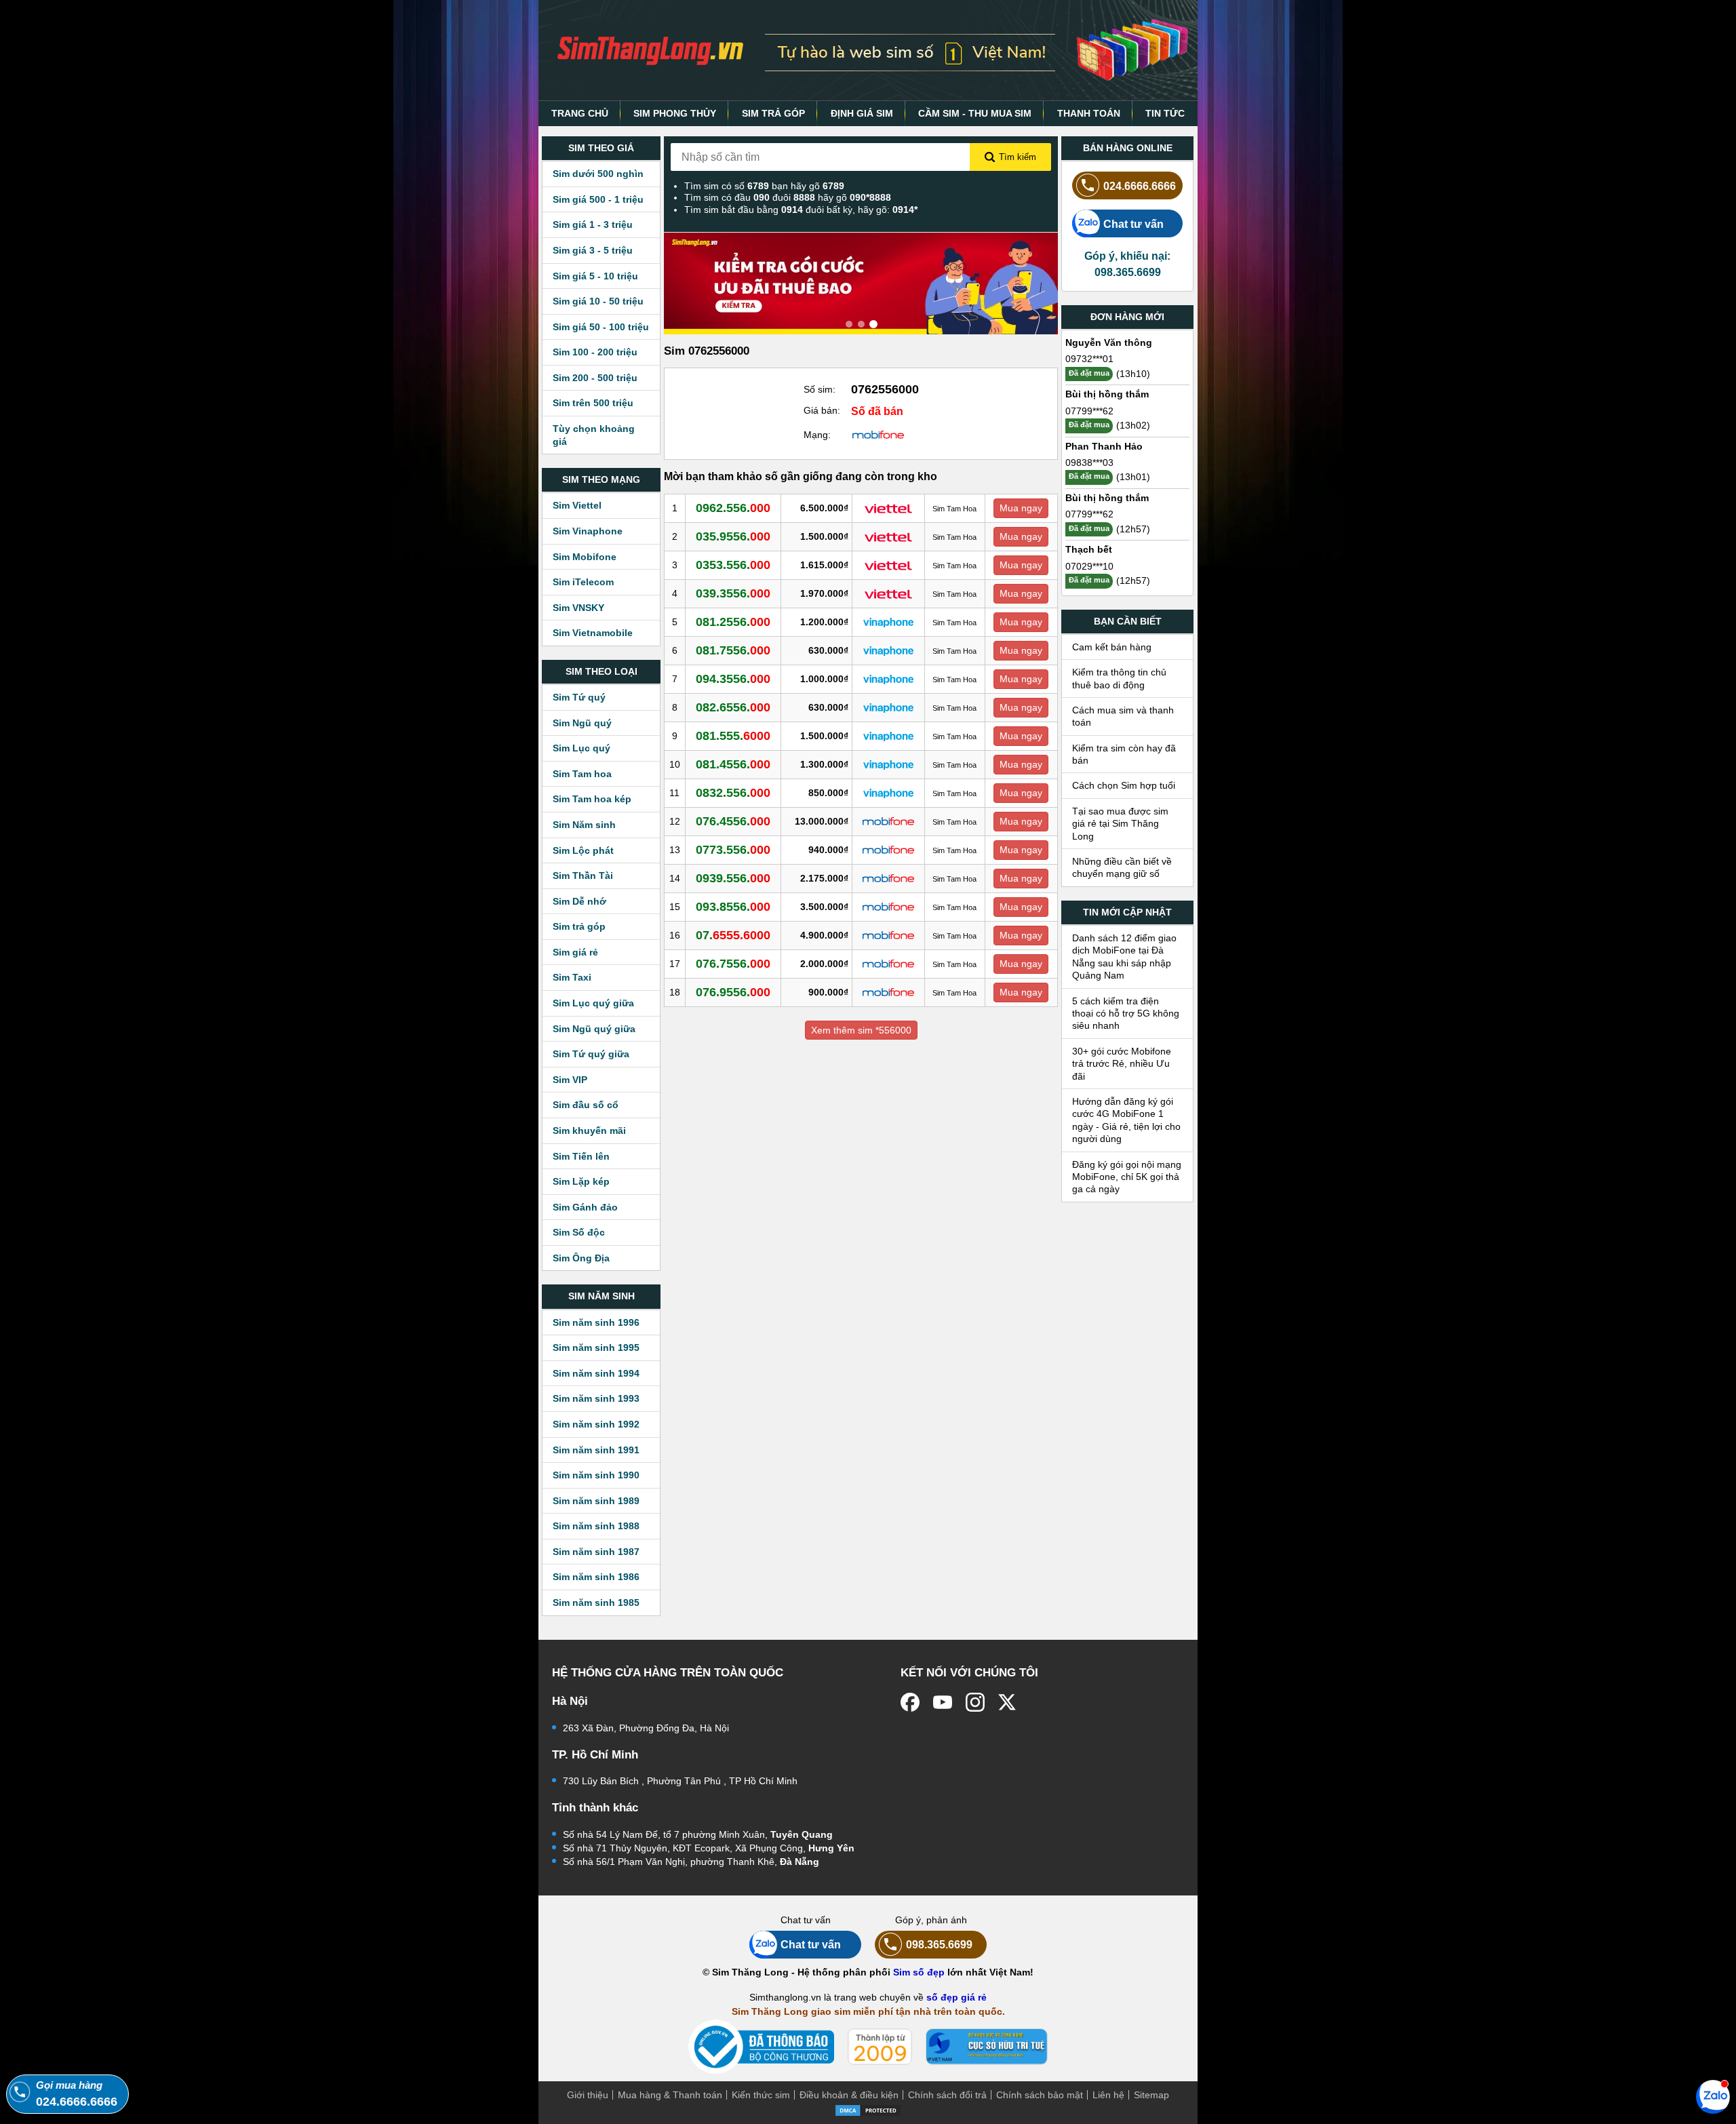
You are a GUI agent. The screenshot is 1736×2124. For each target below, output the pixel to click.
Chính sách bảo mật (1040, 2095)
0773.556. (733, 850)
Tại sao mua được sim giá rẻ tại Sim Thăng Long (1120, 824)
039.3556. (733, 593)
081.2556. (733, 622)
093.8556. (733, 907)
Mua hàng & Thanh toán (670, 2095)
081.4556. (733, 764)
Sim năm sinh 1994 (596, 1373)
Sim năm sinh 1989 (596, 1501)
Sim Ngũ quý (582, 723)
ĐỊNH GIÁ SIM (862, 113)
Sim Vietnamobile (593, 633)
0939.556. (733, 878)
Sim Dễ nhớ (579, 901)
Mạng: (817, 435)
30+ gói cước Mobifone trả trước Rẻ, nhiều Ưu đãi (1122, 1064)
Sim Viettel (577, 505)
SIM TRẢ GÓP (773, 113)
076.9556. (733, 992)
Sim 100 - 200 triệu (595, 352)
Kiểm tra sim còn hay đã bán (1124, 754)
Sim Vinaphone (588, 531)
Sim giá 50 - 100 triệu (601, 327)
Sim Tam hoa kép (592, 799)
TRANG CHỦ (580, 113)
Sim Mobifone (585, 557)
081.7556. (733, 650)
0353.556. (733, 565)
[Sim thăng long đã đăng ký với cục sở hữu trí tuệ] (987, 2047)
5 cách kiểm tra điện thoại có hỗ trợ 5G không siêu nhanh (1126, 1014)
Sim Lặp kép (581, 1181)
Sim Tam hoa (582, 774)
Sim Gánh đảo (585, 1207)
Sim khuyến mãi (589, 1130)
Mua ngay (1021, 508)
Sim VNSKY (578, 608)
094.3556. (733, 679)
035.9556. (733, 536)
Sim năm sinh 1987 (596, 1552)
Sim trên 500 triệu (593, 403)
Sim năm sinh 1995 (596, 1348)
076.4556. (733, 821)
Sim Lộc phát (583, 850)
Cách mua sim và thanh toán (1123, 716)
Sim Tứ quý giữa (591, 1054)
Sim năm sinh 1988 (596, 1526)
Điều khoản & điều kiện (849, 2095)
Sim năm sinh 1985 (596, 1602)
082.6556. (733, 707)
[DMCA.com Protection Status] (868, 2109)
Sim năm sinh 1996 (596, 1322)
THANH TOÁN (1089, 113)
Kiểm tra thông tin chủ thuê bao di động (1119, 678)
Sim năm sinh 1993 (596, 1398)
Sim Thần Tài (583, 876)
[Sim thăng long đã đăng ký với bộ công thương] (761, 2047)
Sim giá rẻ (575, 952)
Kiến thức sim (761, 2095)
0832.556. (733, 793)
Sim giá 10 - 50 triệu (598, 301)
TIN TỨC (1165, 113)
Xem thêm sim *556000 (861, 1030)
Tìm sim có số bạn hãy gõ (764, 186)
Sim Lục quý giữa (593, 1003)
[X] (1008, 1702)
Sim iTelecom (583, 582)
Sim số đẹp (919, 1972)
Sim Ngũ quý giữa (594, 1029)
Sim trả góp (579, 926)
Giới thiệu (588, 2095)
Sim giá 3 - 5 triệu (593, 250)
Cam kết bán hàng (1112, 647)
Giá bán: (822, 410)
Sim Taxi (572, 977)
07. (733, 935)
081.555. (733, 736)
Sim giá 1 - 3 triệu (593, 224)
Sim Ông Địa (581, 1258)
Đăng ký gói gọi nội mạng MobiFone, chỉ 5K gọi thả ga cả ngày (1127, 1177)
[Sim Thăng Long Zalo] (1713, 2096)
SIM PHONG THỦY (675, 113)
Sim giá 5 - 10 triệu (595, 276)
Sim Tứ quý (579, 697)
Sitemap (1151, 2095)
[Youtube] (943, 1702)
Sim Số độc (579, 1232)
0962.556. (733, 508)
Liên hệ (1108, 2095)
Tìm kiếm (1018, 157)
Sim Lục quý (581, 748)
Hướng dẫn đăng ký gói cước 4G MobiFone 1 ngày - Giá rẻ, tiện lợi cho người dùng (1126, 1120)
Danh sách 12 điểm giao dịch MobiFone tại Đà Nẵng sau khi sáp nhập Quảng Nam (1124, 957)
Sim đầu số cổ (586, 1105)
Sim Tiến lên (581, 1156)
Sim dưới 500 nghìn (598, 174)
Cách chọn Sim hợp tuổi (1124, 785)
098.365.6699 (939, 1944)
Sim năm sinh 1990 (596, 1475)
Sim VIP (570, 1080)
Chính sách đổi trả (947, 2095)
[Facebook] (910, 1702)
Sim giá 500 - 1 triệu (598, 199)
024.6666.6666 (1140, 186)
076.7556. (733, 964)
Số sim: (820, 389)
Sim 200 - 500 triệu (595, 378)
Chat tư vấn (1133, 224)
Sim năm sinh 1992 (596, 1424)
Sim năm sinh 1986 (596, 1577)
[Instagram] (975, 1702)
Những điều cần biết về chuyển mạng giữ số (1122, 867)
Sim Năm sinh (584, 825)
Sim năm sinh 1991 (596, 1450)
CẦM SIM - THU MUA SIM (975, 113)
